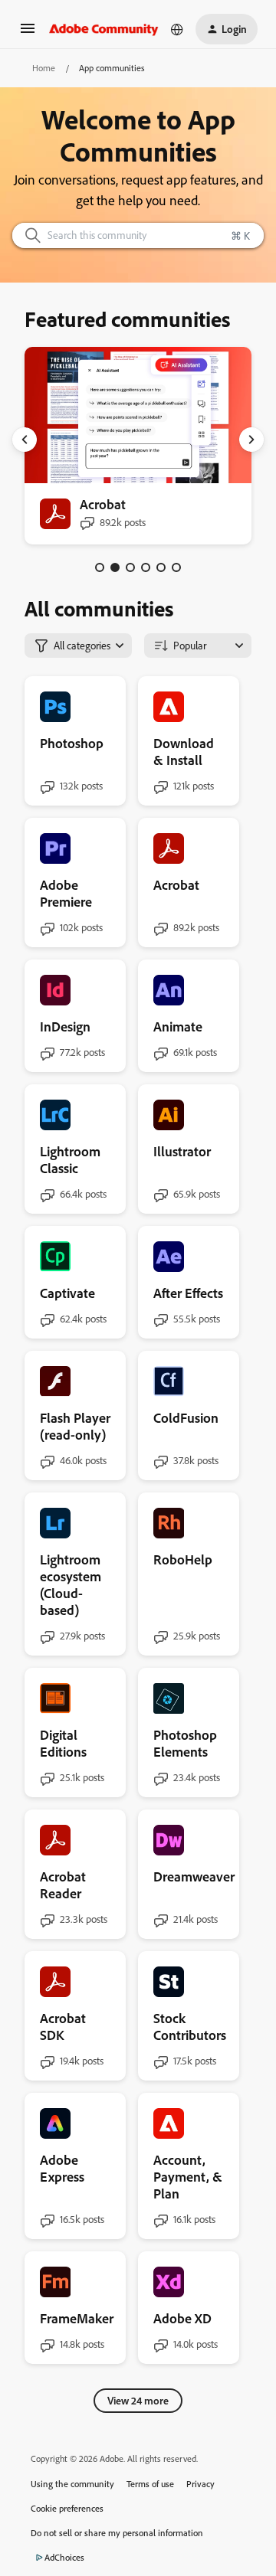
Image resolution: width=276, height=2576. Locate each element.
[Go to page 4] (146, 567)
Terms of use (150, 2484)
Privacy (200, 2484)
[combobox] (138, 235)
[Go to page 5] (161, 567)
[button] (28, 33)
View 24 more (138, 2400)
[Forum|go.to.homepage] (104, 29)
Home (44, 68)
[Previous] (25, 440)
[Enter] (27, 235)
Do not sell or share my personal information (117, 2533)
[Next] (251, 440)
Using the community (72, 2484)
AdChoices (64, 2557)
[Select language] (177, 29)
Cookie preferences (67, 2508)
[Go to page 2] (115, 567)
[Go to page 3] (130, 567)
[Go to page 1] (100, 567)
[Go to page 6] (176, 567)
